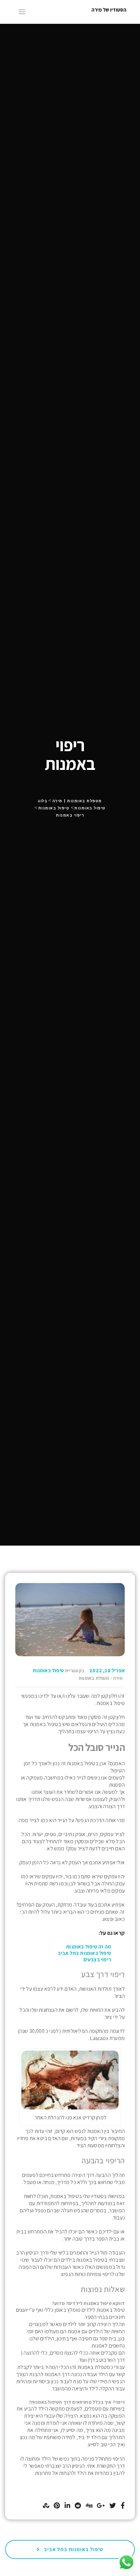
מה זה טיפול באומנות (89, 1947)
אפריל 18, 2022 (107, 1670)
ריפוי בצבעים (97, 1959)
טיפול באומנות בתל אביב (84, 1953)
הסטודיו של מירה (109, 10)
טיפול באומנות (48, 1670)
